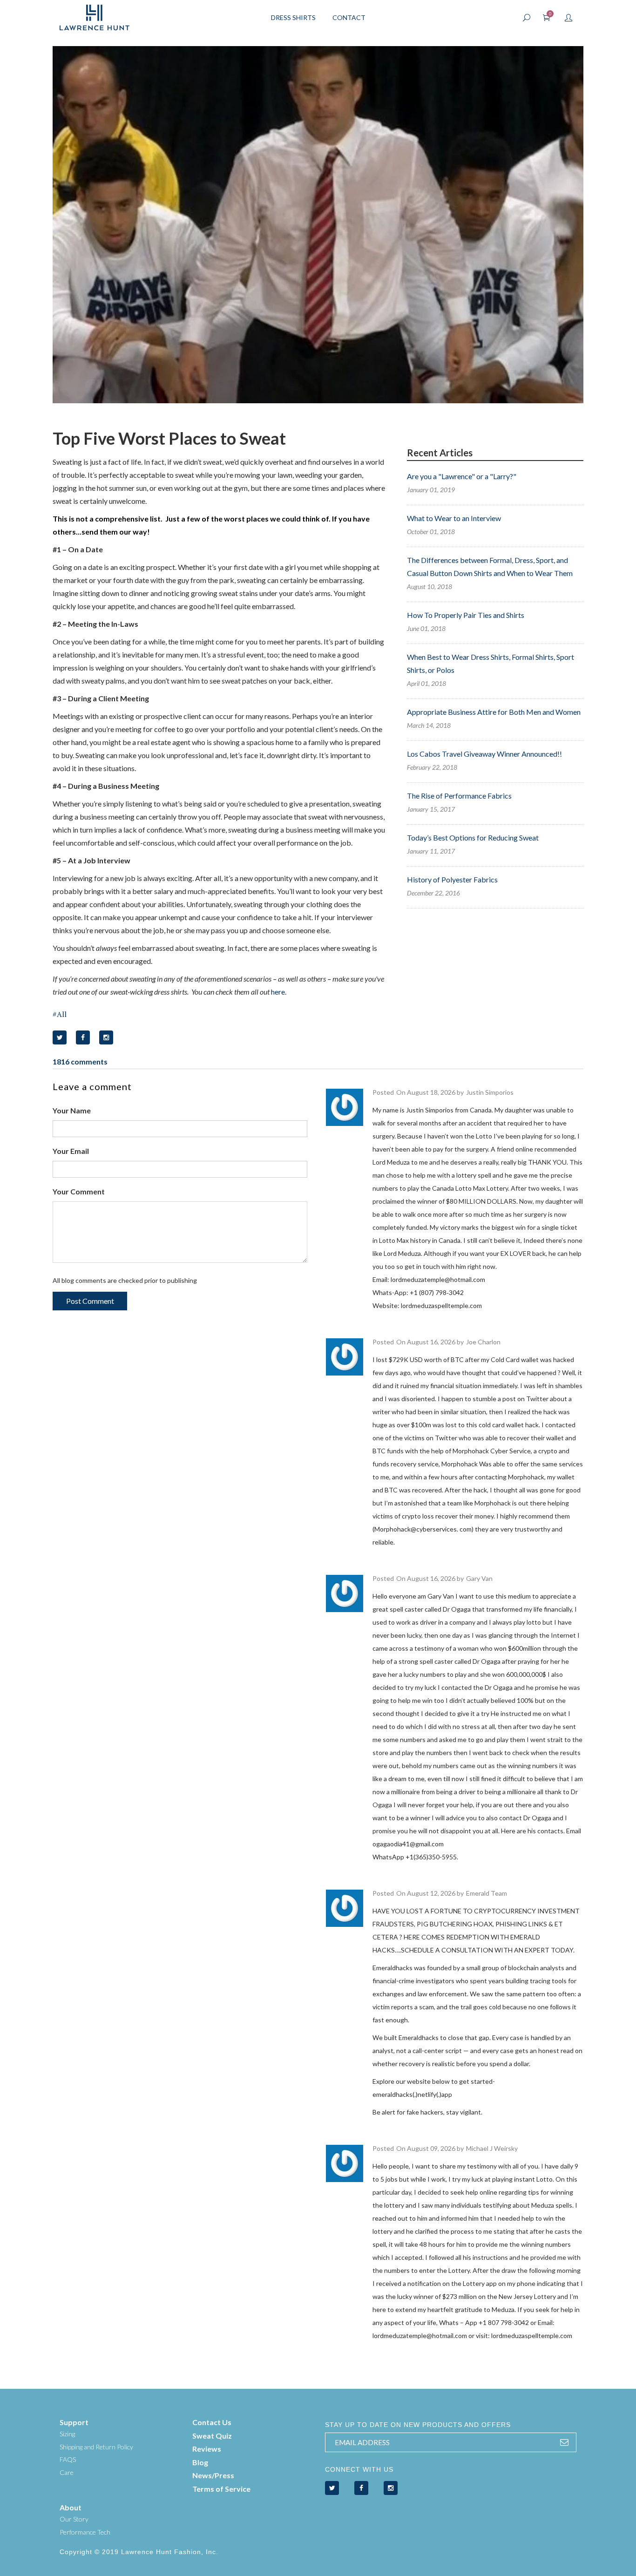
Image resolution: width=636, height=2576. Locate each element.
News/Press (213, 2475)
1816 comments (80, 1061)
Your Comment (79, 1191)
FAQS (68, 2459)
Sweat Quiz (212, 2436)
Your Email (71, 1151)
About (71, 2507)
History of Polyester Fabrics (452, 879)
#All (60, 1014)
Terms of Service (221, 2489)
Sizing (67, 2434)
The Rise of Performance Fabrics (459, 796)
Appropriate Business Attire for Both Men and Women (494, 712)
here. (279, 992)
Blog (200, 2462)
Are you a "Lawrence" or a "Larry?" (462, 476)
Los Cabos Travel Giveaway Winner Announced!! (484, 754)
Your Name (72, 1110)
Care (67, 2472)
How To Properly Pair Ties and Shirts (466, 615)
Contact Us (212, 2422)
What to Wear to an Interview (454, 518)
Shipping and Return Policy (96, 2447)
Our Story (74, 2519)
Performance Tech (85, 2532)
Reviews (207, 2449)
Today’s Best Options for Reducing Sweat (473, 837)
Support (74, 2422)
